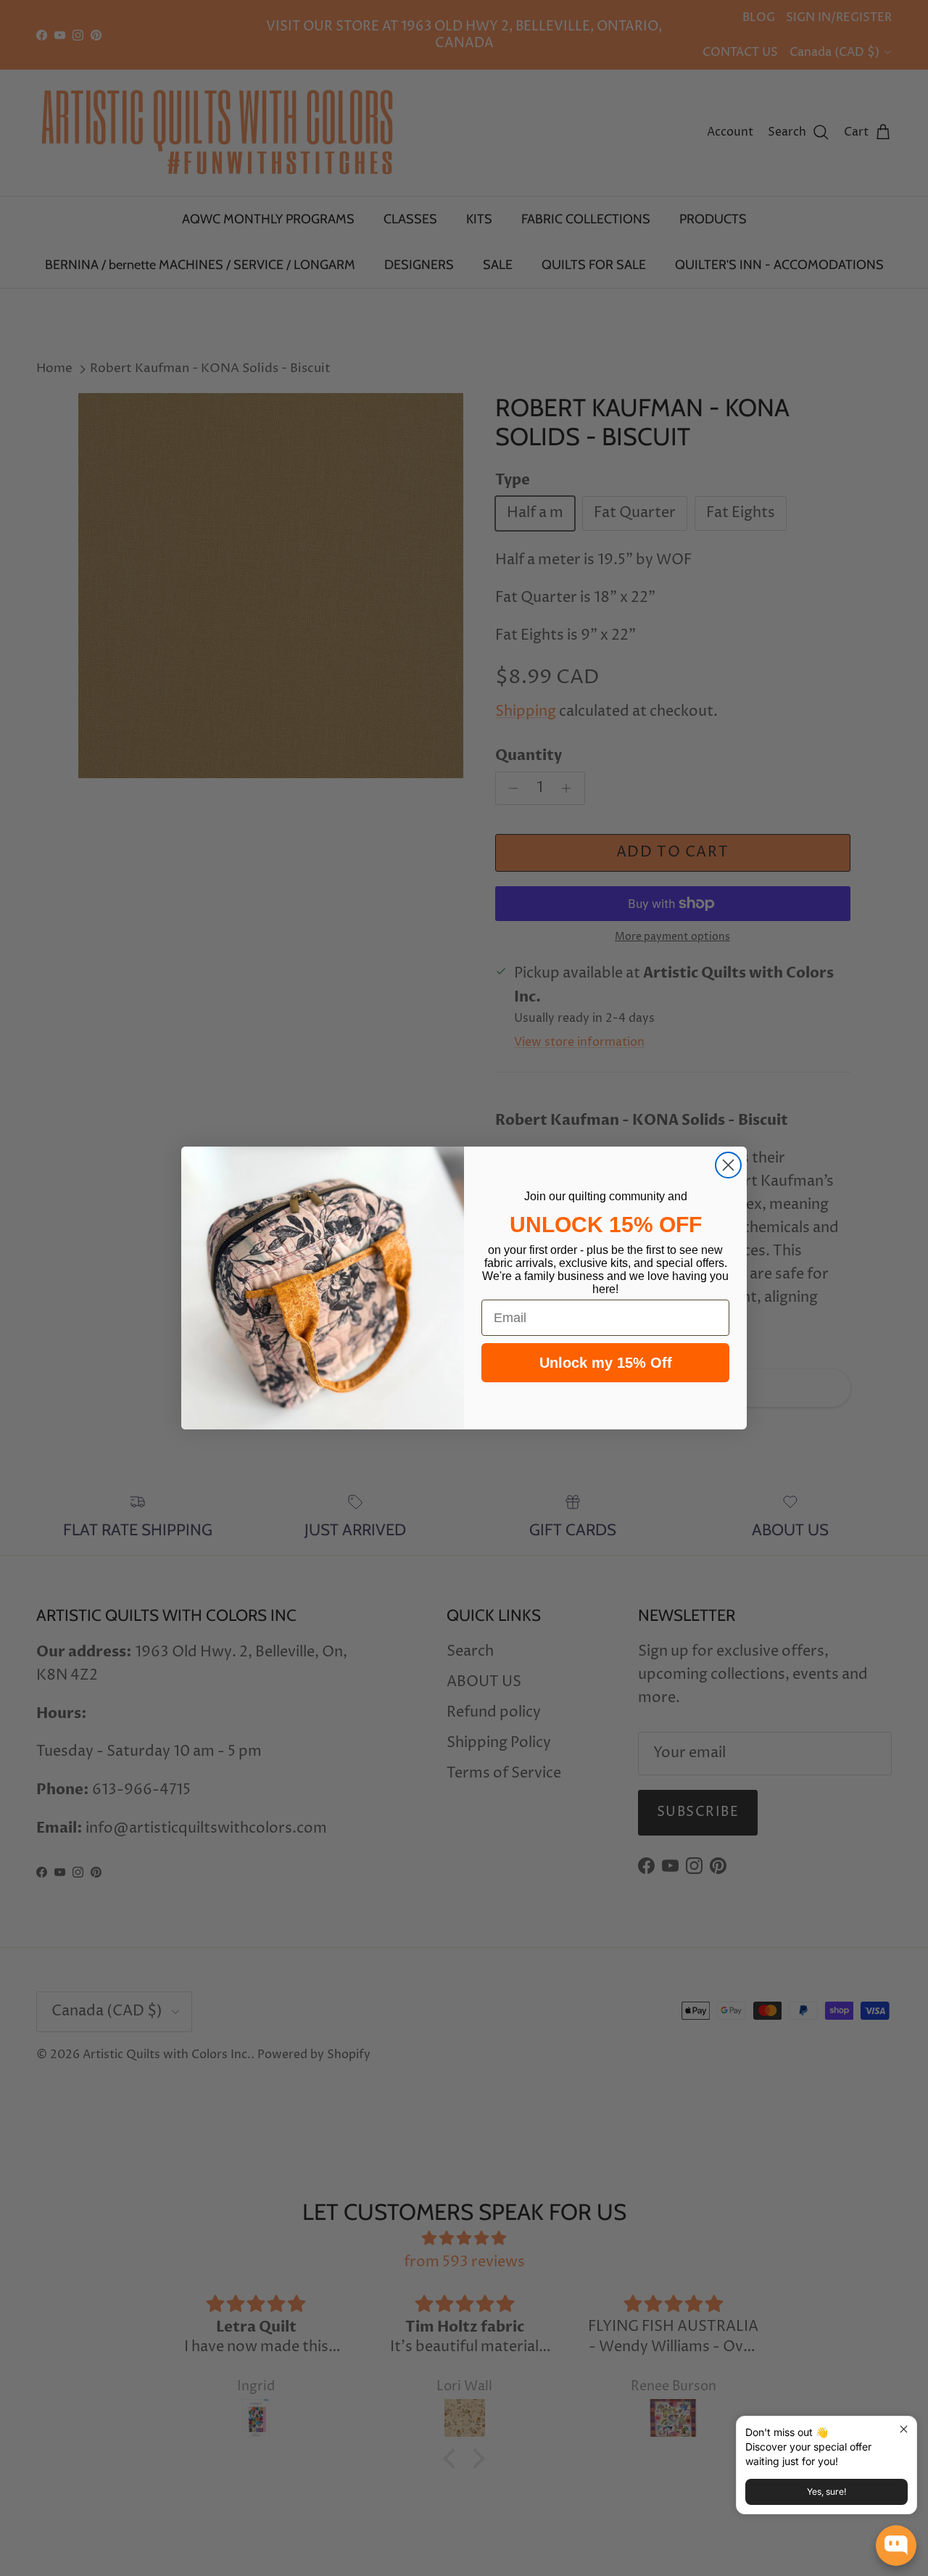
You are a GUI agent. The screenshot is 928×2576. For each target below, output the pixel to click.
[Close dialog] (728, 1165)
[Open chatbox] (896, 2546)
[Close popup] (904, 2429)
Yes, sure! (826, 2492)
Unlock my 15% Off (606, 1363)
